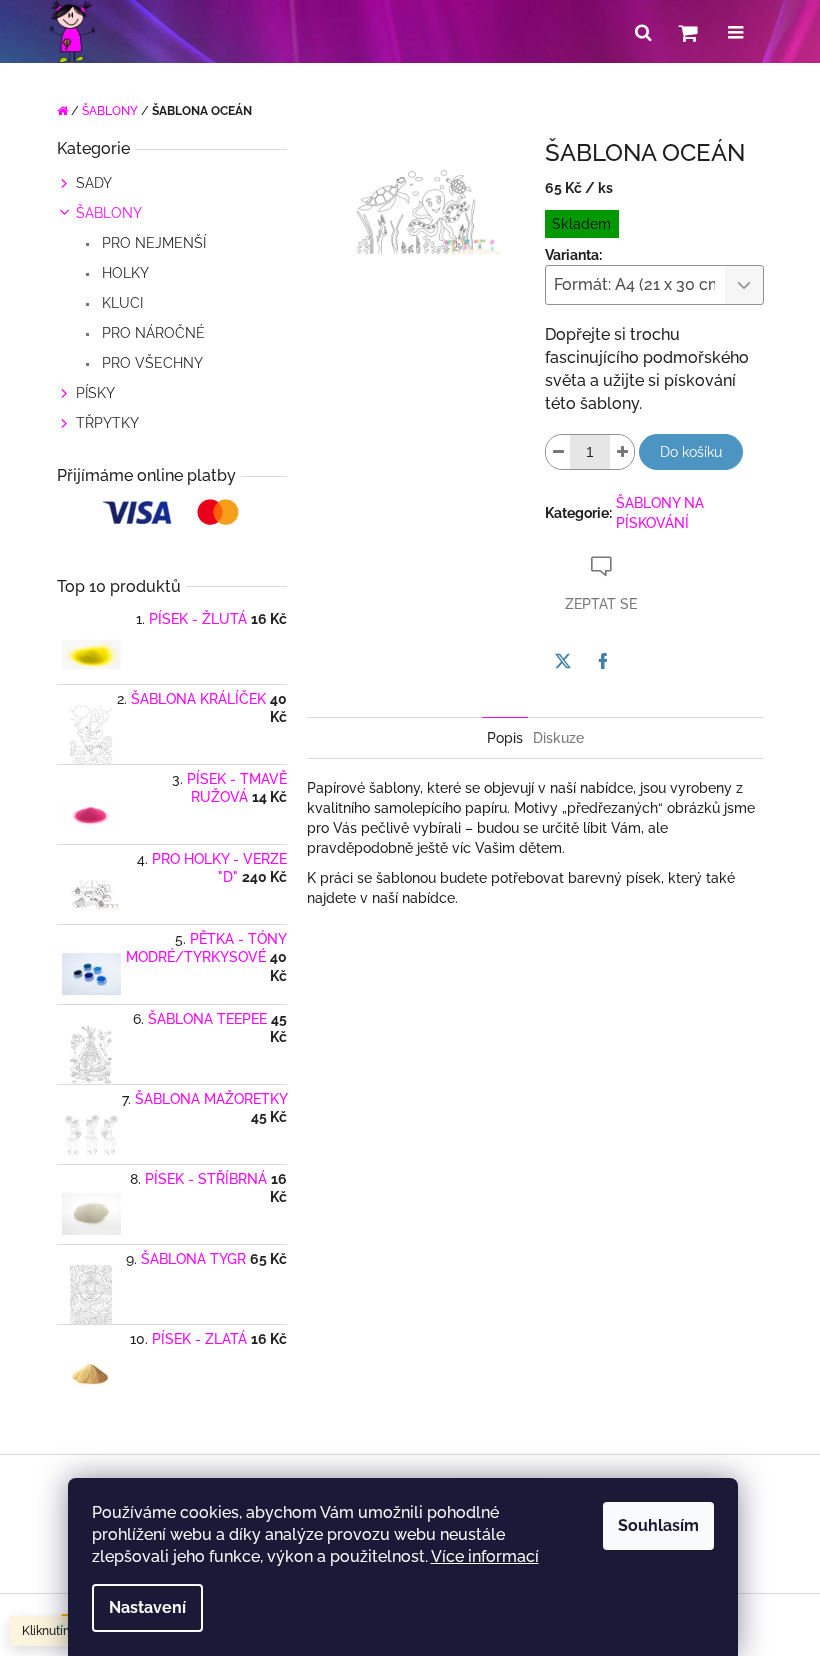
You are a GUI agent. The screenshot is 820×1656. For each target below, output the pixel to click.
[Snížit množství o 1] (558, 452)
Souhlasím (658, 1525)
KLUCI (120, 303)
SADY (94, 183)
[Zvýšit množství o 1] (622, 452)
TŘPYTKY (107, 423)
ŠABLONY (109, 213)
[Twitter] (563, 661)
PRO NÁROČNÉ (151, 333)
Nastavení (147, 1607)
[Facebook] (603, 661)
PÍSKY (95, 393)
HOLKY (123, 273)
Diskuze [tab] (558, 738)
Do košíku (691, 452)
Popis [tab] (505, 738)
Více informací (485, 1556)
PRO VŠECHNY (150, 363)
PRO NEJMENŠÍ (152, 243)
